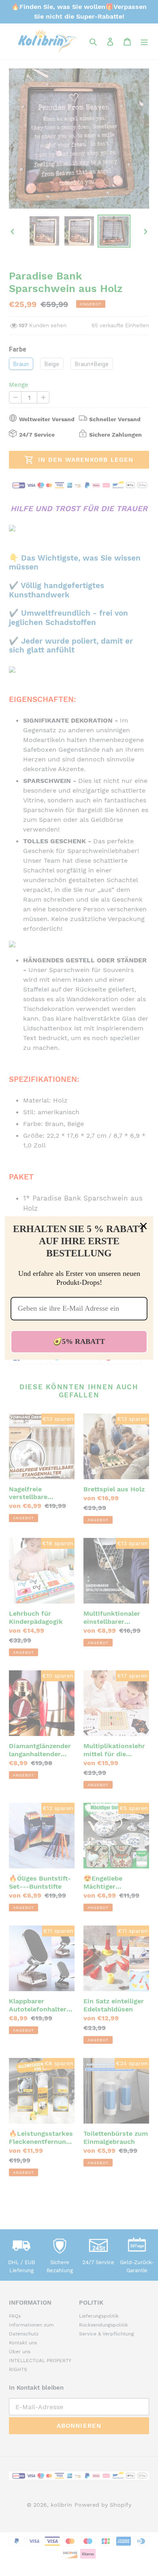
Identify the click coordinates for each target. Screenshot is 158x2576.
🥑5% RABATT (79, 1341)
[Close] (143, 1226)
